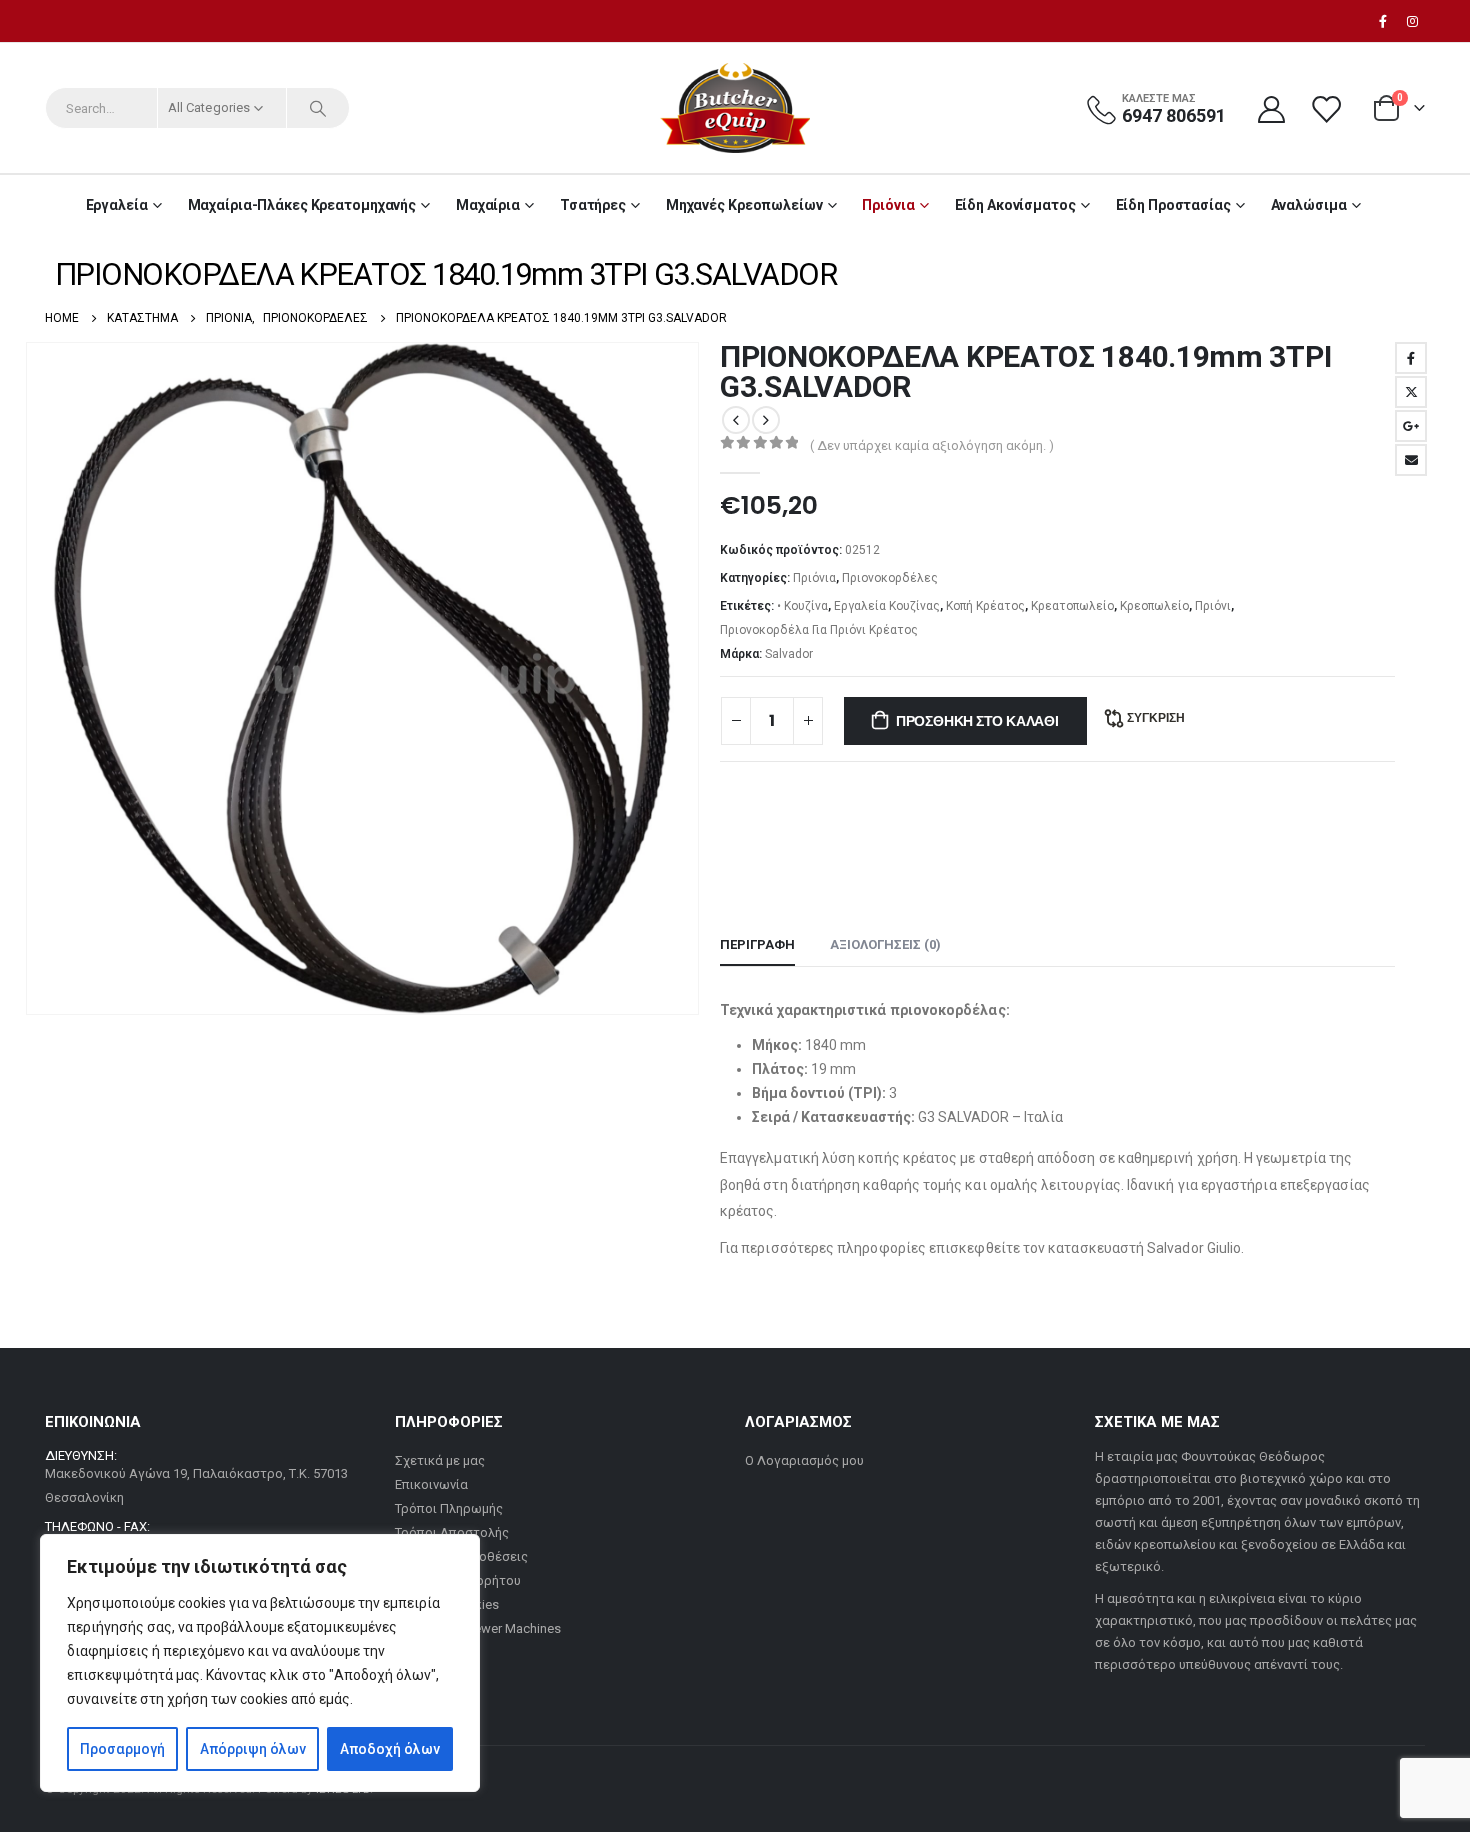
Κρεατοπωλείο (1072, 606)
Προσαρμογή (122, 1749)
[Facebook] (1383, 21)
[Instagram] (1412, 21)
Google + (1411, 426)
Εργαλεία (117, 205)
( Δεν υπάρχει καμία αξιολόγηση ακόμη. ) (932, 445)
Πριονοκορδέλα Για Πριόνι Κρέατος (819, 630)
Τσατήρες (593, 205)
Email (1411, 460)
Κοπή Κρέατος (985, 606)
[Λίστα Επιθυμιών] (1328, 108)
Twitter (1411, 392)
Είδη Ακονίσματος (1015, 205)
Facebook (1411, 358)
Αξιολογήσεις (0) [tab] (885, 944)
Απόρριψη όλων (253, 1749)
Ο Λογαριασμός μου (804, 1460)
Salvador (789, 654)
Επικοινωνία (431, 1484)
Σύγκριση (1156, 717)
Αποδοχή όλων (390, 1749)
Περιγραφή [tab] (757, 944)
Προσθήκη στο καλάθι (977, 721)
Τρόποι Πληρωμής (449, 1508)
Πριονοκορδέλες (890, 578)
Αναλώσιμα (1309, 205)
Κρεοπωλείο (1154, 606)
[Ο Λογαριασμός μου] (1271, 108)
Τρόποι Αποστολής (452, 1532)
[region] (260, 1663)
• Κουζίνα (802, 606)
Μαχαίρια (488, 205)
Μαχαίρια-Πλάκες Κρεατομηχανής (302, 205)
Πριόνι (1213, 606)
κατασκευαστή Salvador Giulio (1144, 1248)
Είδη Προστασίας (1173, 205)
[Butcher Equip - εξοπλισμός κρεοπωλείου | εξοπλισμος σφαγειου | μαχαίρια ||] (735, 108)
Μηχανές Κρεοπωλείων (744, 205)
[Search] (318, 108)
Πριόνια (888, 205)
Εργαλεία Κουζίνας (887, 606)
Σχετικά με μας (440, 1460)
